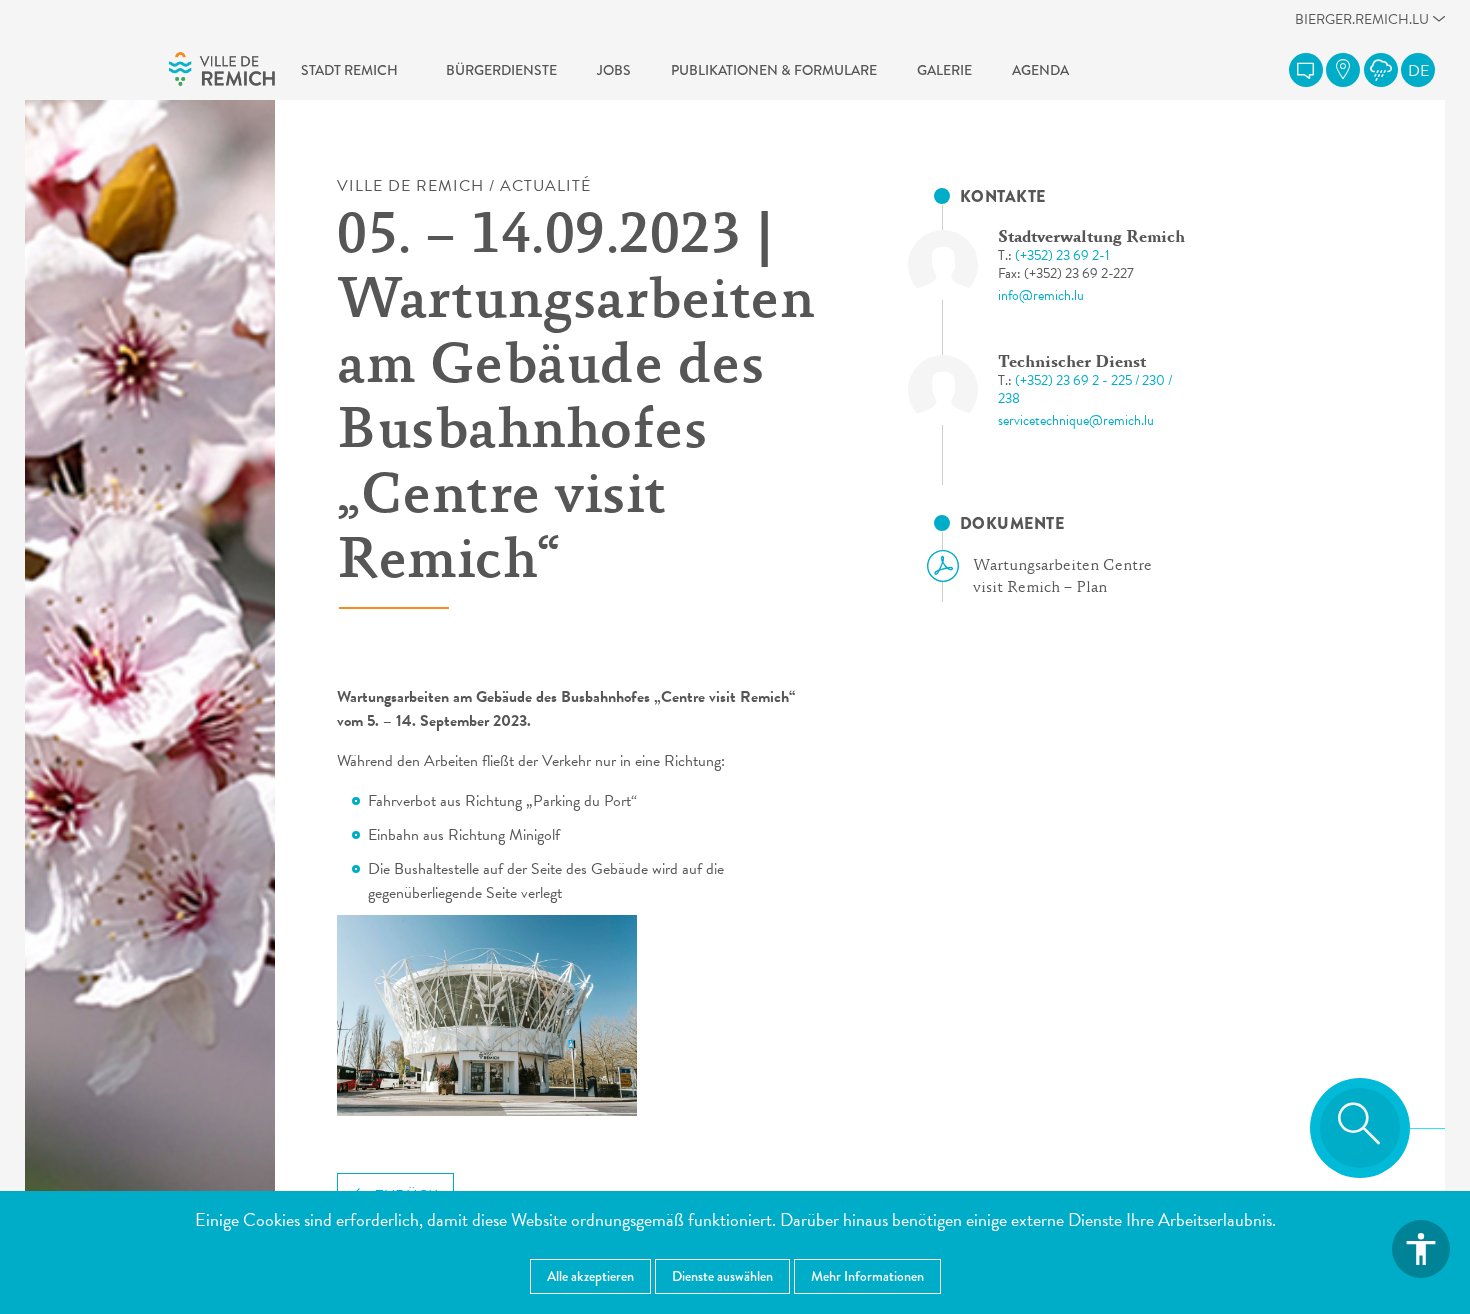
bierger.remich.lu (1362, 24)
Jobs (614, 70)
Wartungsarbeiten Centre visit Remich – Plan (1062, 577)
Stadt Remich (349, 70)
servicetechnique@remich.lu (1076, 420)
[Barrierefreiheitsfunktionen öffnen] (1421, 1249)
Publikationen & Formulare (774, 70)
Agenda (1040, 70)
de (1418, 71)
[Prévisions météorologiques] (1381, 70)
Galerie (944, 70)
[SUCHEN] (1360, 1128)
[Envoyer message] (1306, 70)
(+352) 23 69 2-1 (1062, 255)
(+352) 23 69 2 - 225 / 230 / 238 (1085, 389)
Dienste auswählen (722, 1276)
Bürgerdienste (501, 70)
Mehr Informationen (867, 1276)
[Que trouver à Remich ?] (1343, 70)
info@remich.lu (1041, 295)
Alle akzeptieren (590, 1276)
